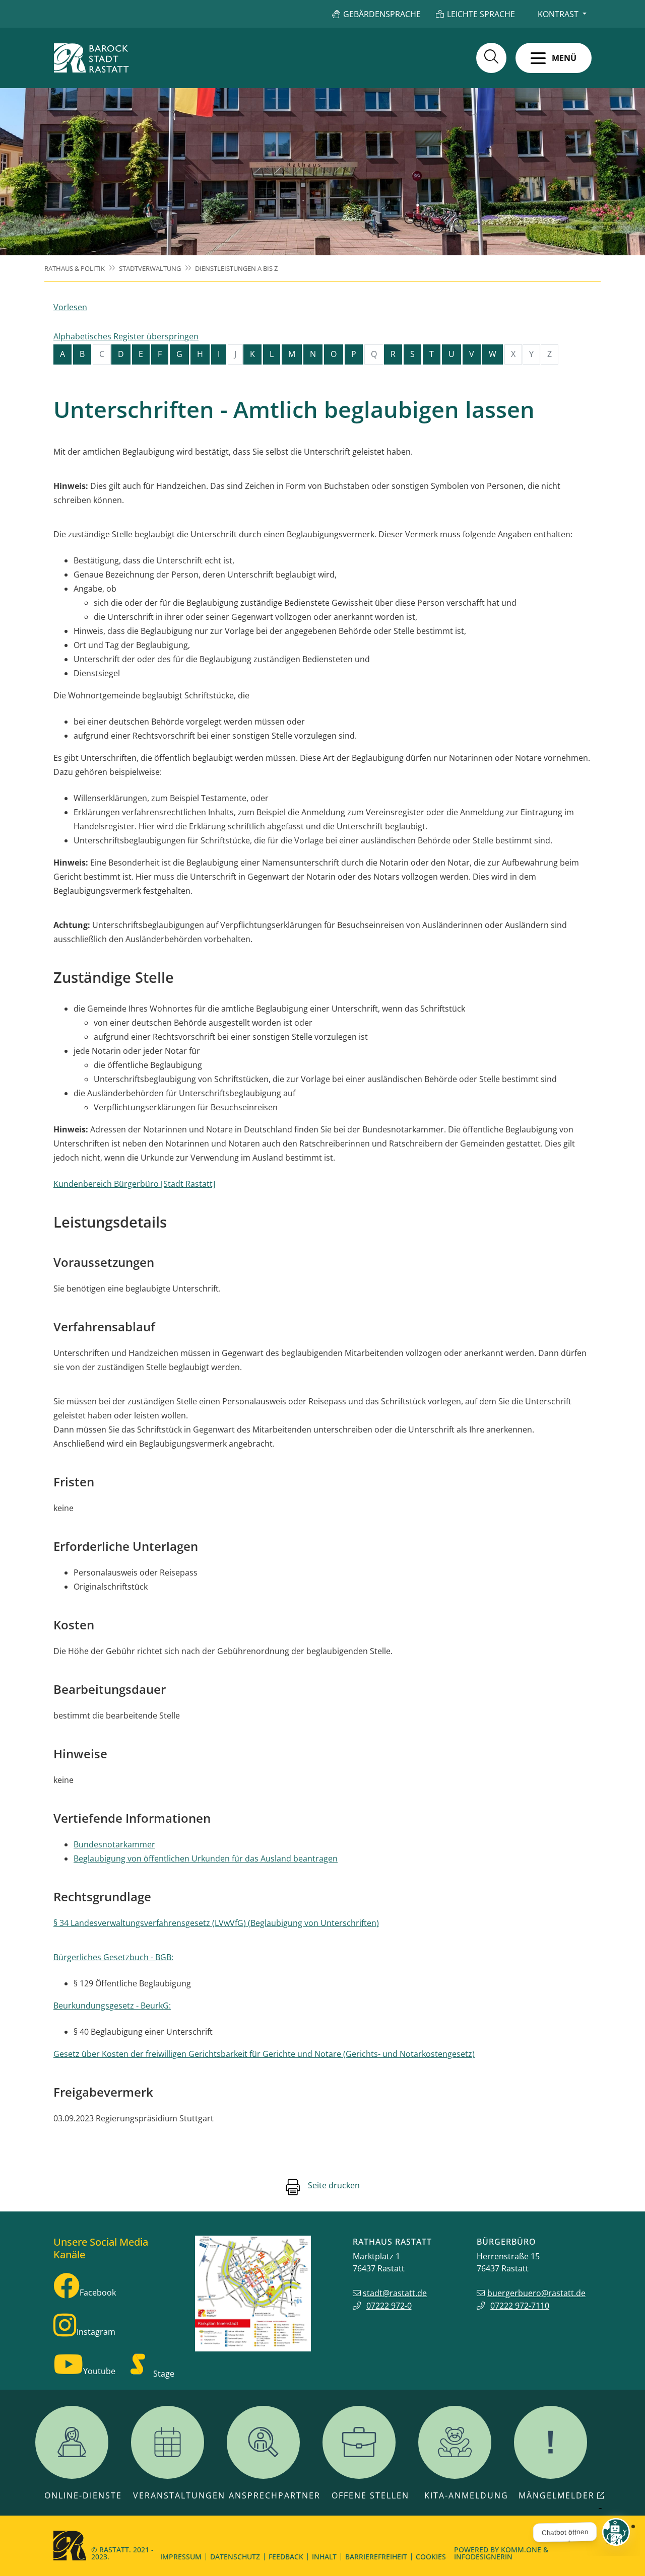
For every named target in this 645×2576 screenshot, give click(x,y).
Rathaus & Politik (75, 268)
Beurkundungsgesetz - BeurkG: (112, 2006)
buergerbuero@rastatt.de (536, 2293)
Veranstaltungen (179, 2495)
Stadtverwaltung (150, 268)
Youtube (99, 2371)
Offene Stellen (370, 2495)
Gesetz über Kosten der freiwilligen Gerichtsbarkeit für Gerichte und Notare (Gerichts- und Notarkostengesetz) (264, 2054)
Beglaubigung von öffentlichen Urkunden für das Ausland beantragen (206, 1858)
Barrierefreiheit (376, 2557)
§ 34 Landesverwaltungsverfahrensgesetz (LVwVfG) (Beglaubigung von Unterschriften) (216, 1923)
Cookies (431, 2557)
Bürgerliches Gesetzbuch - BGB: (113, 1957)
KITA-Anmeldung (466, 2495)
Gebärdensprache (382, 14)
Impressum (181, 2557)
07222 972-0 (389, 2306)
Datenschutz (235, 2557)
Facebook (98, 2293)
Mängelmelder (557, 2495)
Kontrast (558, 14)
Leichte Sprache (481, 14)
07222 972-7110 (520, 2306)
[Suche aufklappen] (491, 58)
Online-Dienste (83, 2495)
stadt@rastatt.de (395, 2293)
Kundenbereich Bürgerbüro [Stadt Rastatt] (134, 1184)
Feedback (286, 2557)
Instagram (96, 2332)
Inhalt (324, 2557)
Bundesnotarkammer (114, 1844)
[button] (554, 58)
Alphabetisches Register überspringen (126, 336)
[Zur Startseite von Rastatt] (91, 58)
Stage (164, 2374)
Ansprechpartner (275, 2495)
